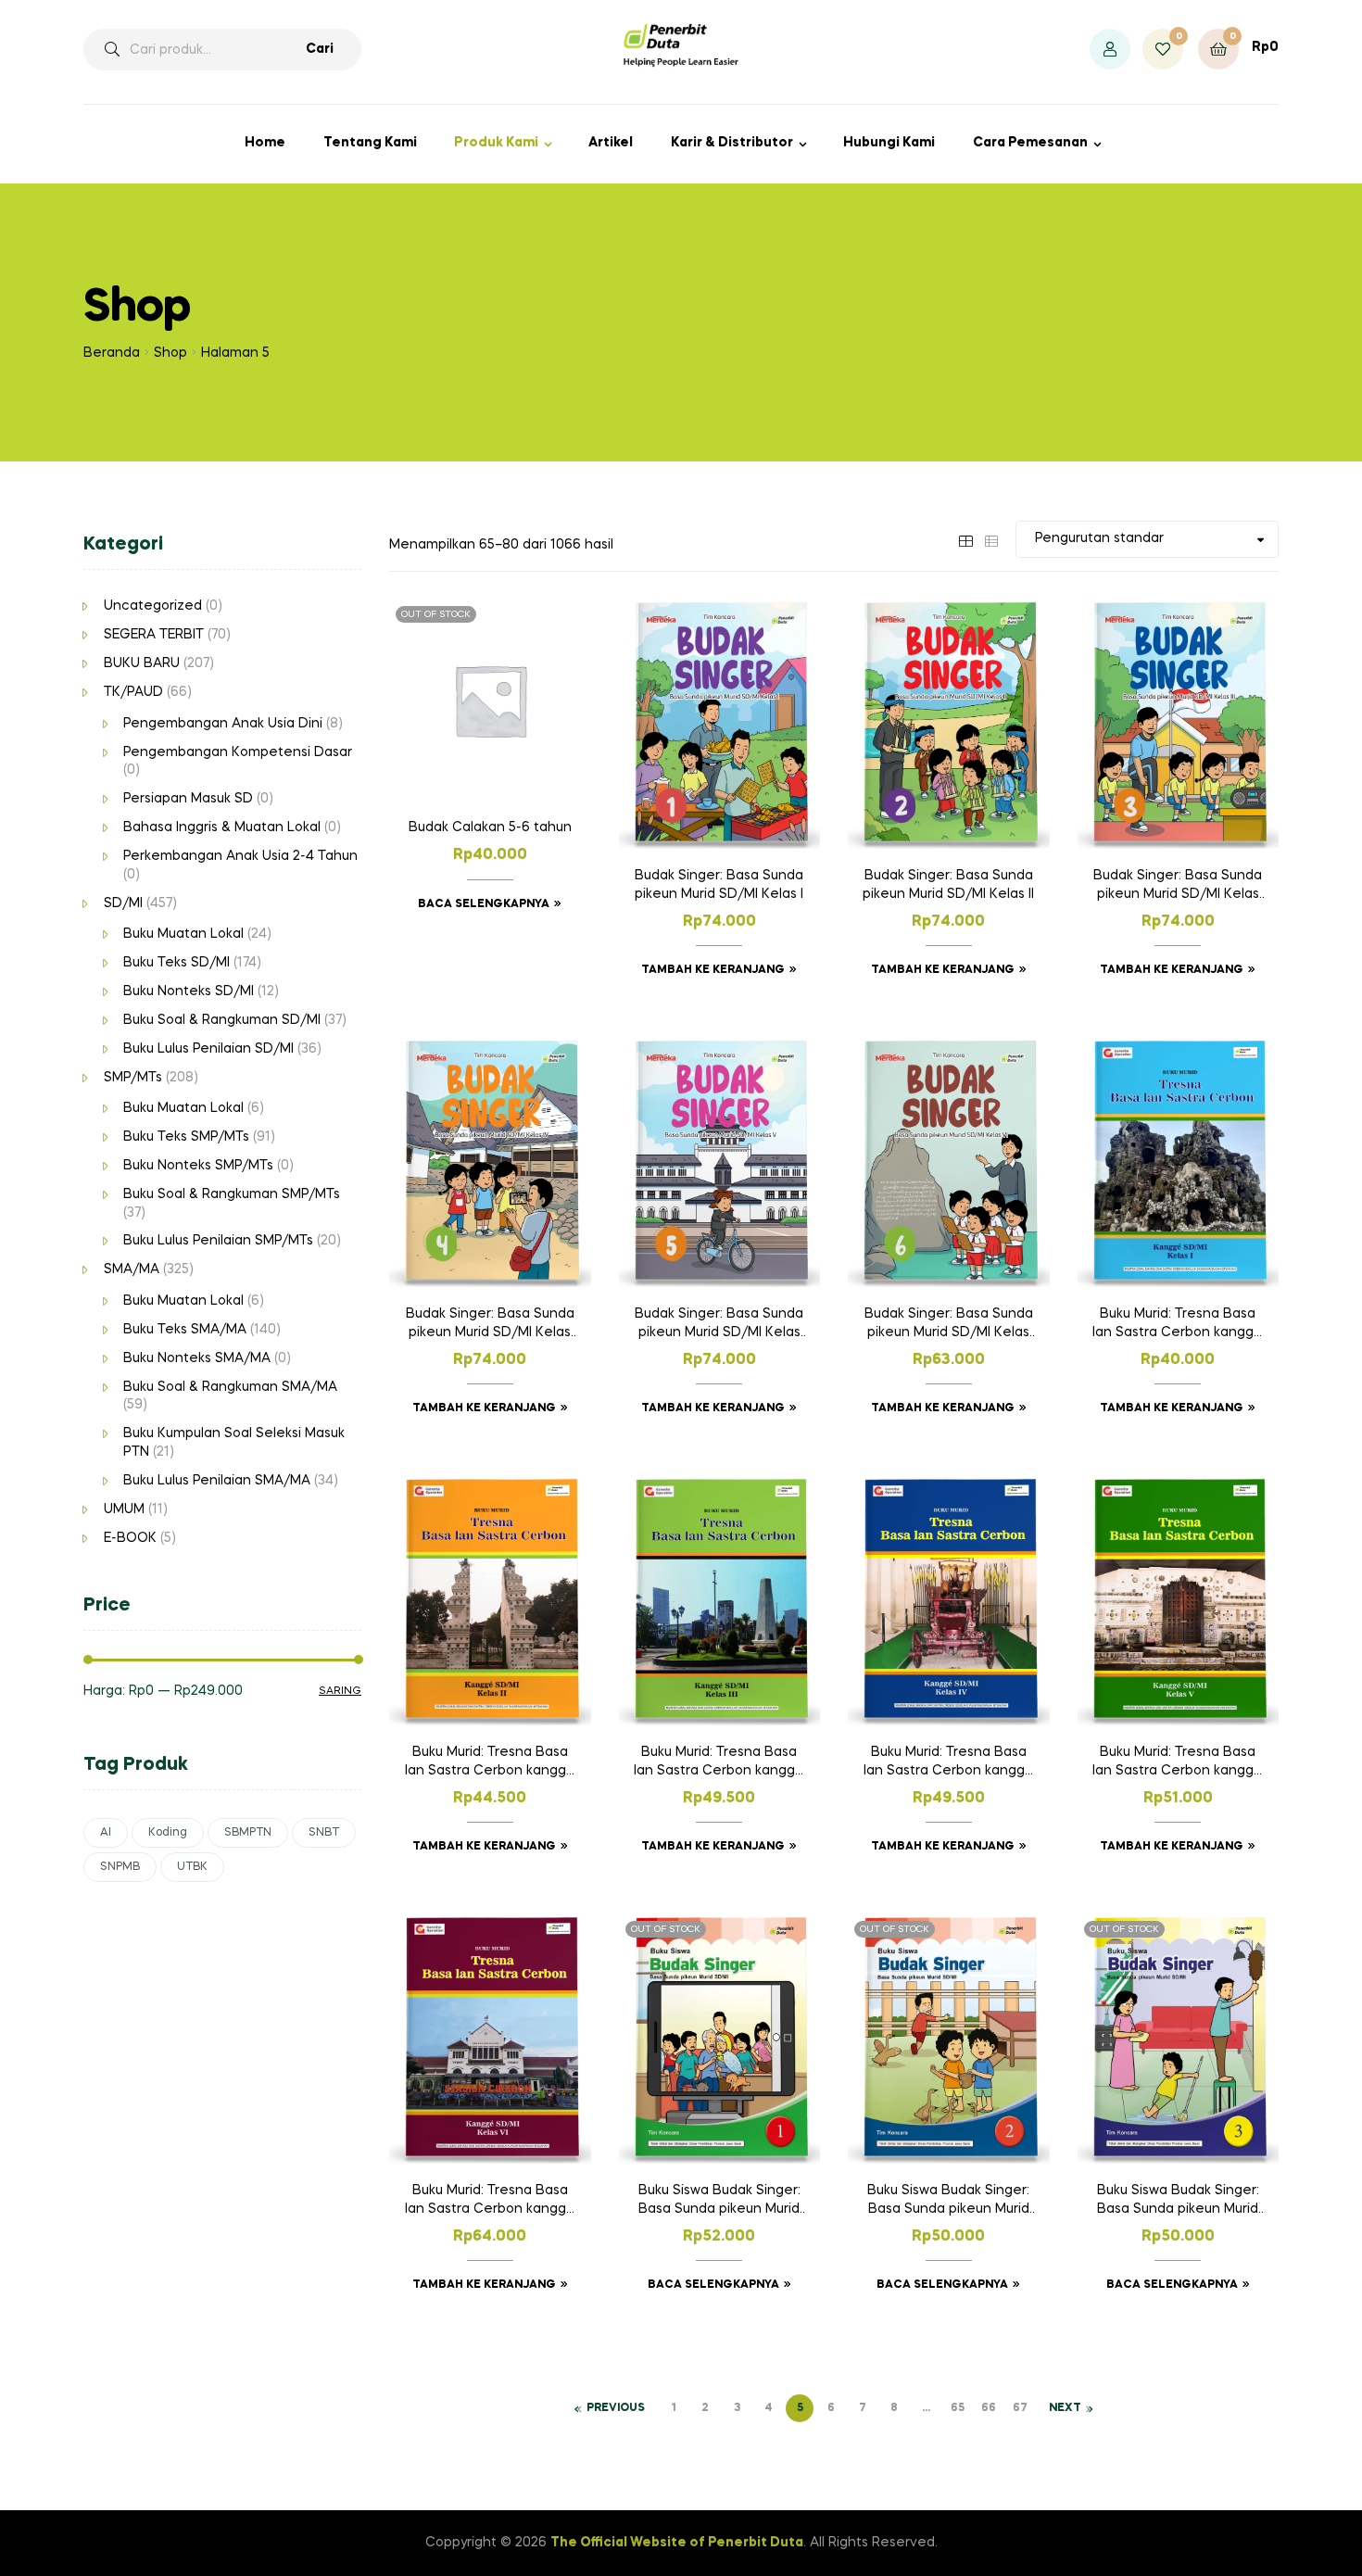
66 (989, 2408)
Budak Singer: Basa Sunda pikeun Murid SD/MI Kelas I (719, 885)
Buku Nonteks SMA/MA (197, 1358)
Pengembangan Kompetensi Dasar (238, 752)
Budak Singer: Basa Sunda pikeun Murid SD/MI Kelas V (719, 1325)
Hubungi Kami (889, 143)
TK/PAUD (133, 692)
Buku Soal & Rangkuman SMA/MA (230, 1387)
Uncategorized (153, 606)
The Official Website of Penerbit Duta (677, 2543)
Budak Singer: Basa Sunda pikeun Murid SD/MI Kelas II (948, 885)
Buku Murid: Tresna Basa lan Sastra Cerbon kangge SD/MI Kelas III (719, 1763)
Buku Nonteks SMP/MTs (198, 1166)
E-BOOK (130, 1538)
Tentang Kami (370, 143)
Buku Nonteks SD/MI (189, 991)
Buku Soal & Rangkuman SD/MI (222, 1020)
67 (1020, 2408)
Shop (170, 353)
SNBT (324, 1833)
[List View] (991, 538)
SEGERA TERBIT (154, 635)
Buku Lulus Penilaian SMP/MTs (218, 1241)
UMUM (124, 1509)
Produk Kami (496, 143)
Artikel (611, 143)
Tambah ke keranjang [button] (713, 970)
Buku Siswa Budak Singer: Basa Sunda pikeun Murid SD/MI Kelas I (719, 2202)
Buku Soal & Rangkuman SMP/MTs (232, 1194)
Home (265, 143)
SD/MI (123, 903)
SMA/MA (132, 1269)
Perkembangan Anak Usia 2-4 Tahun (240, 856)
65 (958, 2408)
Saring (340, 1691)
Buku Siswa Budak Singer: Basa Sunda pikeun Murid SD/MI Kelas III (1178, 2202)
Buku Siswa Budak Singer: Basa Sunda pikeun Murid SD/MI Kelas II (948, 2202)
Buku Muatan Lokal (183, 934)
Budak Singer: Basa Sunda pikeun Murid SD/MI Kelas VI (949, 1325)
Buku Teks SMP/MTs (186, 1137)
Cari (320, 49)
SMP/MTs (133, 1078)
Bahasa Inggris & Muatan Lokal (222, 827)
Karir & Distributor (732, 143)
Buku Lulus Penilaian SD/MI (208, 1049)
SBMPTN (248, 1833)
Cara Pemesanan (1030, 143)
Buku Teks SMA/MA (185, 1330)
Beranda (112, 353)
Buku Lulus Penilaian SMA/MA (217, 1481)
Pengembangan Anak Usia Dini (223, 724)
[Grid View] (965, 538)
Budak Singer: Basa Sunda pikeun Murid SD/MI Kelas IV (490, 1325)
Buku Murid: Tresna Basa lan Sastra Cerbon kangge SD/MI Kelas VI (490, 2202)
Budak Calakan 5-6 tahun (490, 827)
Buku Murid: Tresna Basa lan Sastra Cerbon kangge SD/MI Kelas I (1178, 1325)
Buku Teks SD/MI (177, 963)
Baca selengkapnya (484, 904)
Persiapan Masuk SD (188, 799)
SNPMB (120, 1867)
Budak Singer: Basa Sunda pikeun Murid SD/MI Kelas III (1178, 887)
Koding (168, 1833)
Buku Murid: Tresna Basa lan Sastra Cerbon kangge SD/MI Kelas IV (949, 1763)
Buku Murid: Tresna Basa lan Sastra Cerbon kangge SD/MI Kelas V (1178, 1763)
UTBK (192, 1867)
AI (106, 1833)
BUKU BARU (142, 663)
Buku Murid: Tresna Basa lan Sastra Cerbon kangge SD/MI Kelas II (490, 1763)
